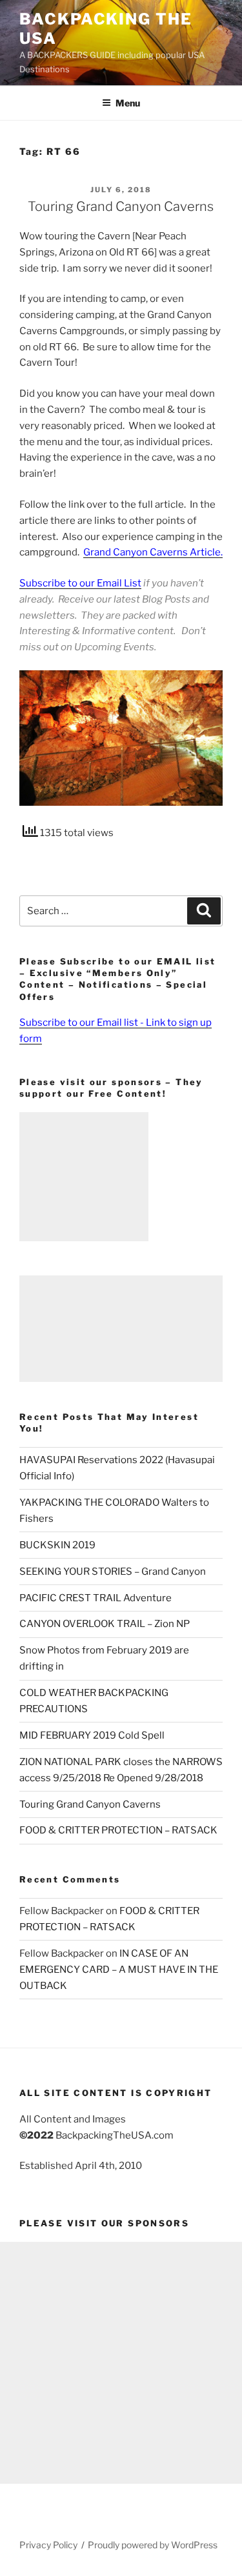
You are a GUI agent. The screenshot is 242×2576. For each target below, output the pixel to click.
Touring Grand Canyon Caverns (121, 206)
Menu (128, 103)
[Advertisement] (84, 1177)
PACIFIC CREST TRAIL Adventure (96, 1598)
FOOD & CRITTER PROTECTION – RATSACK (118, 1830)
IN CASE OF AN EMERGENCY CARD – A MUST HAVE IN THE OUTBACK (119, 1970)
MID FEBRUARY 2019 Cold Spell (92, 1735)
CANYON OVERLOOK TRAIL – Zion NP (105, 1624)
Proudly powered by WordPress (153, 2545)
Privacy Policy (48, 2545)
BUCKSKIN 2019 (57, 1545)
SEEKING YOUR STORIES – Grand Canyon (113, 1572)
